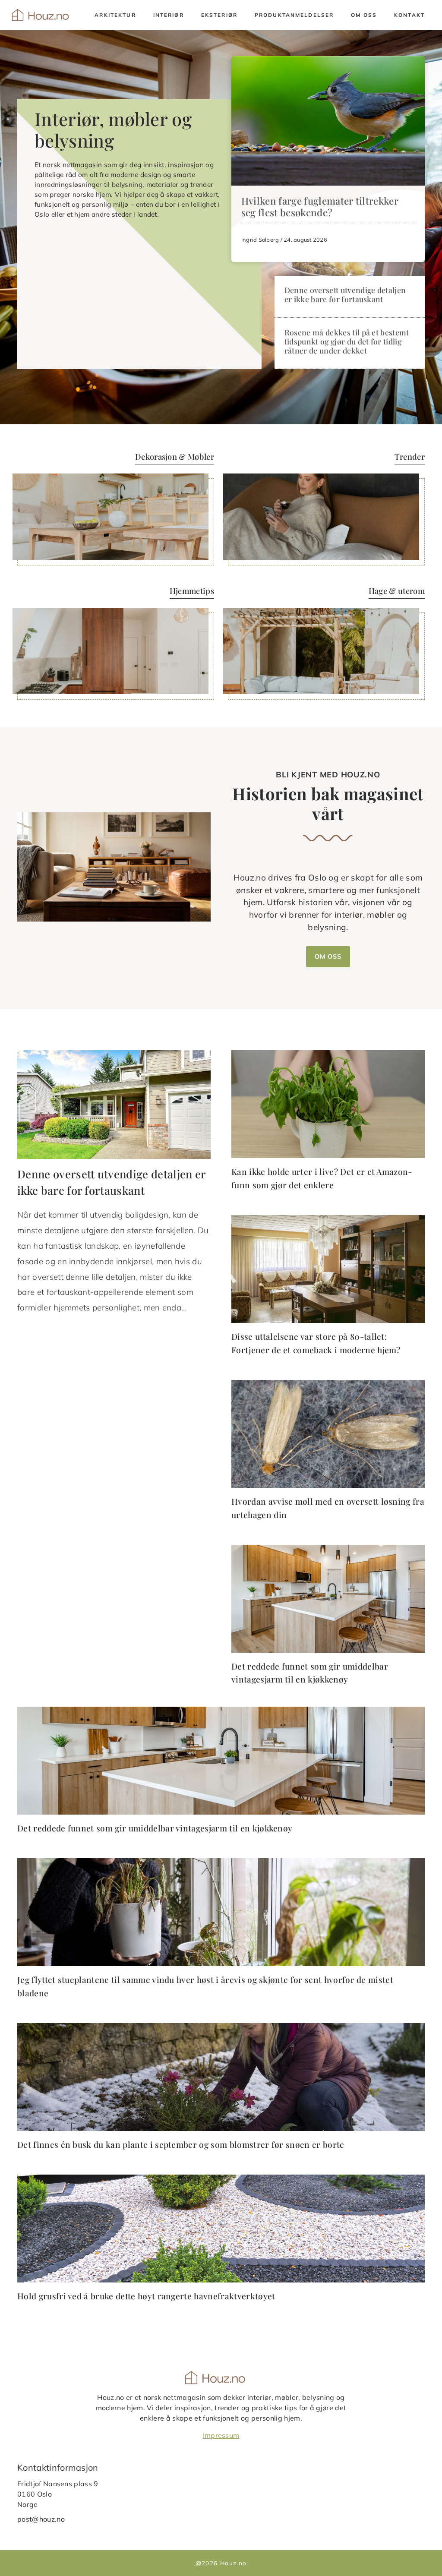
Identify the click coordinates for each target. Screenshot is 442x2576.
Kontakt (409, 15)
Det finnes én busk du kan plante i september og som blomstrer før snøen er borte (181, 2144)
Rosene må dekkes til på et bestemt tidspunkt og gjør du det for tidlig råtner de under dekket (347, 341)
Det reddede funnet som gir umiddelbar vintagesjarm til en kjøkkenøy (155, 1828)
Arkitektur (115, 15)
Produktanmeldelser (294, 15)
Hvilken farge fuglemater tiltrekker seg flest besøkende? (320, 207)
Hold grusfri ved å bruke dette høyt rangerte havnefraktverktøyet (146, 2296)
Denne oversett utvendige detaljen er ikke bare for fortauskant (345, 294)
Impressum (221, 2435)
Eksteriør (219, 15)
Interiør (169, 15)
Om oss (364, 15)
